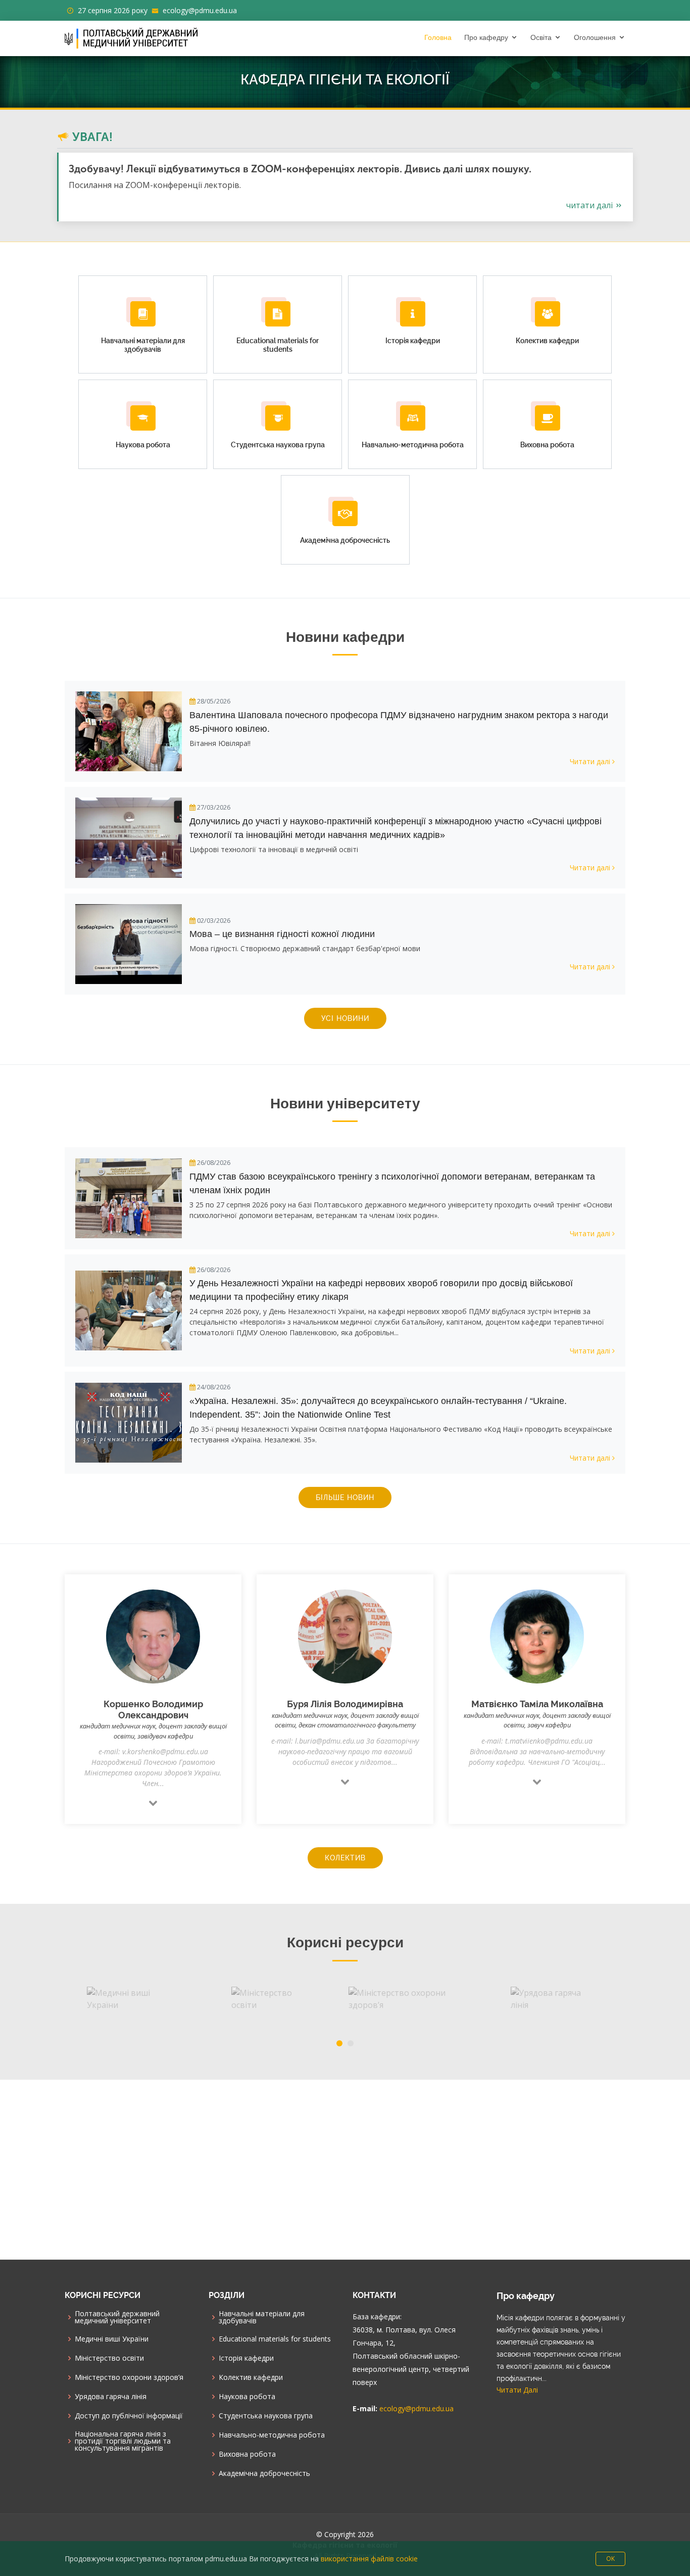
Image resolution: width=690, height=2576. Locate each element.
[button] (339, 2043)
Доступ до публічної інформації (129, 2416)
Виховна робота (247, 2454)
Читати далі (590, 205)
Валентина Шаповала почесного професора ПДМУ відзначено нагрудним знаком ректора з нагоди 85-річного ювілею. (399, 722)
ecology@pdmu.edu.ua (200, 10)
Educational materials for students (275, 2339)
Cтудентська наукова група (266, 2416)
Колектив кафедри (251, 2377)
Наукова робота (247, 2397)
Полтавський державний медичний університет (117, 2317)
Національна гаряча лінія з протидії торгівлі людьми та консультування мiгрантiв (123, 2441)
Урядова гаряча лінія (111, 2397)
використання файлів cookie (369, 2559)
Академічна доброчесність (264, 2473)
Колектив (345, 1858)
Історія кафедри (246, 2358)
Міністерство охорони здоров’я (129, 2377)
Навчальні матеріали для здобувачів (262, 2317)
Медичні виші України (112, 2339)
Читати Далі (517, 2390)
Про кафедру (486, 37)
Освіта (541, 37)
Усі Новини (345, 1018)
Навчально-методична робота (272, 2435)
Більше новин (345, 1497)
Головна (438, 37)
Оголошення (595, 37)
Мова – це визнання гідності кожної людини (282, 934)
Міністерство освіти (109, 2358)
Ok (610, 2559)
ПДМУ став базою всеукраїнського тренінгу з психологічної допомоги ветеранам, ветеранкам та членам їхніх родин (392, 1183)
